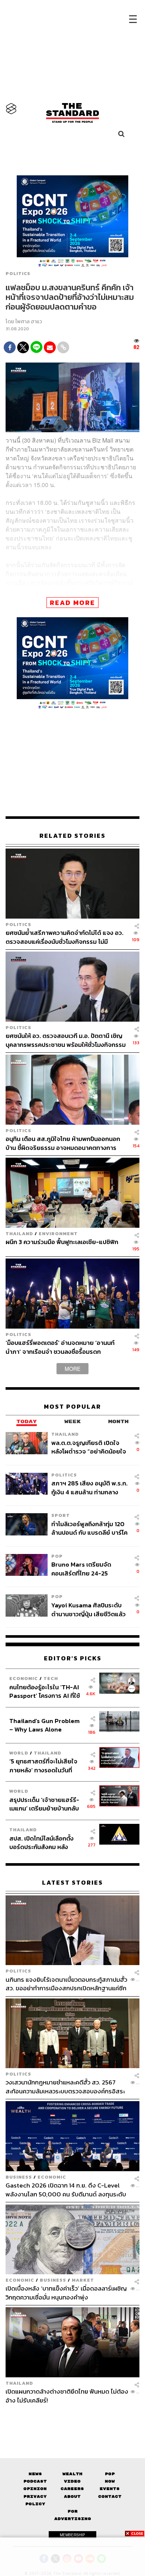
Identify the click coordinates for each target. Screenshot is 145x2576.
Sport (61, 1515)
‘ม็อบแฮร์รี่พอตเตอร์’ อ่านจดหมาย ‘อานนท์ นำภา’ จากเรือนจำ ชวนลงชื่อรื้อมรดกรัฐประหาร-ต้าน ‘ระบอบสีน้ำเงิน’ (60, 1347)
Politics (18, 274)
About (72, 2496)
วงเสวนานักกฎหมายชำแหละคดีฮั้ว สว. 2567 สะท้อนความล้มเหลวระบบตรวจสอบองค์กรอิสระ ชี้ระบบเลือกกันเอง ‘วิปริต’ (65, 2086)
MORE (72, 1369)
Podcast (35, 2481)
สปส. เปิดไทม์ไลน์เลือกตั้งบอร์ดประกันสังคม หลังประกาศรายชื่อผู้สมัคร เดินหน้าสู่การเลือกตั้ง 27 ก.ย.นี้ (44, 1843)
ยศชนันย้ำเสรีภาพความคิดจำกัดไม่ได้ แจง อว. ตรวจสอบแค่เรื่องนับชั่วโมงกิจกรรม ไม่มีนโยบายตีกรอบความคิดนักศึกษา (65, 937)
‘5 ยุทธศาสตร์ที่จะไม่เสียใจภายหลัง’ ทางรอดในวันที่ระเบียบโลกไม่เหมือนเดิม (43, 1765)
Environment (58, 1234)
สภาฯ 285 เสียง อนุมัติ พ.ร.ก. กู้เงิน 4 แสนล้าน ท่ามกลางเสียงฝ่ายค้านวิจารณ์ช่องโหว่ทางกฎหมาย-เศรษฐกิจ (89, 1487)
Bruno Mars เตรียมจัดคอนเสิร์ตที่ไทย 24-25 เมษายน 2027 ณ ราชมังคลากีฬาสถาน (88, 1569)
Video (72, 2481)
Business (19, 2177)
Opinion (35, 2489)
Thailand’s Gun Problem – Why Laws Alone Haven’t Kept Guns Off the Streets (44, 1725)
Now (110, 2481)
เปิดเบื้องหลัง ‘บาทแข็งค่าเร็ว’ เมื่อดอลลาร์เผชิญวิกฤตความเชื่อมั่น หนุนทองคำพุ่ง (66, 2293)
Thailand (19, 1234)
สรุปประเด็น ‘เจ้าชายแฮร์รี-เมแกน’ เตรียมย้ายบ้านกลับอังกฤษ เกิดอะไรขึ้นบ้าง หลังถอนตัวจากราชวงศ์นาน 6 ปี (45, 1804)
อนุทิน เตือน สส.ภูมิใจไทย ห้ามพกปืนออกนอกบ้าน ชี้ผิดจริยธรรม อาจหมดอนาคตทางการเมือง (63, 1143)
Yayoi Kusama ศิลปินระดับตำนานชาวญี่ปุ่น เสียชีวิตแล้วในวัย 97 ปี (88, 1609)
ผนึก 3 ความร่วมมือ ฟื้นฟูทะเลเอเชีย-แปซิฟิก (62, 1242)
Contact (110, 2496)
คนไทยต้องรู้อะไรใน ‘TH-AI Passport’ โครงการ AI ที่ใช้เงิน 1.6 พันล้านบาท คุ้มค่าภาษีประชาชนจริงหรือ (47, 1691)
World (19, 1753)
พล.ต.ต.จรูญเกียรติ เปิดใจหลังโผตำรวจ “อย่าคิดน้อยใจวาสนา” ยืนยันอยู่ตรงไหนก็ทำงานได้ (89, 1447)
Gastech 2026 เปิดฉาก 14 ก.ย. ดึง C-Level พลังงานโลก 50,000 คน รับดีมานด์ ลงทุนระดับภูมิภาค (66, 2190)
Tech (51, 1678)
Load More (72, 2417)
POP (57, 1556)
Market (83, 2280)
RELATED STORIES (72, 836)
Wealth (72, 2474)
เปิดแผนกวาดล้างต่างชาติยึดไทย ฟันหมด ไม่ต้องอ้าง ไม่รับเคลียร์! (67, 2396)
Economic (24, 1678)
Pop (110, 2474)
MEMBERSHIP (72, 2535)
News (35, 2474)
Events (110, 2489)
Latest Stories (72, 1883)
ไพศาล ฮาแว (29, 322)
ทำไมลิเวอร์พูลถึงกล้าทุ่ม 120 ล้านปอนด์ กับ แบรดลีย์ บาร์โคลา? (89, 1528)
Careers (72, 2489)
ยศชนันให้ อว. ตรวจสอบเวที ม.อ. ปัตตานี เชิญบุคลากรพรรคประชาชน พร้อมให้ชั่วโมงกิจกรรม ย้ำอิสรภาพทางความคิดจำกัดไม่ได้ (66, 1040)
